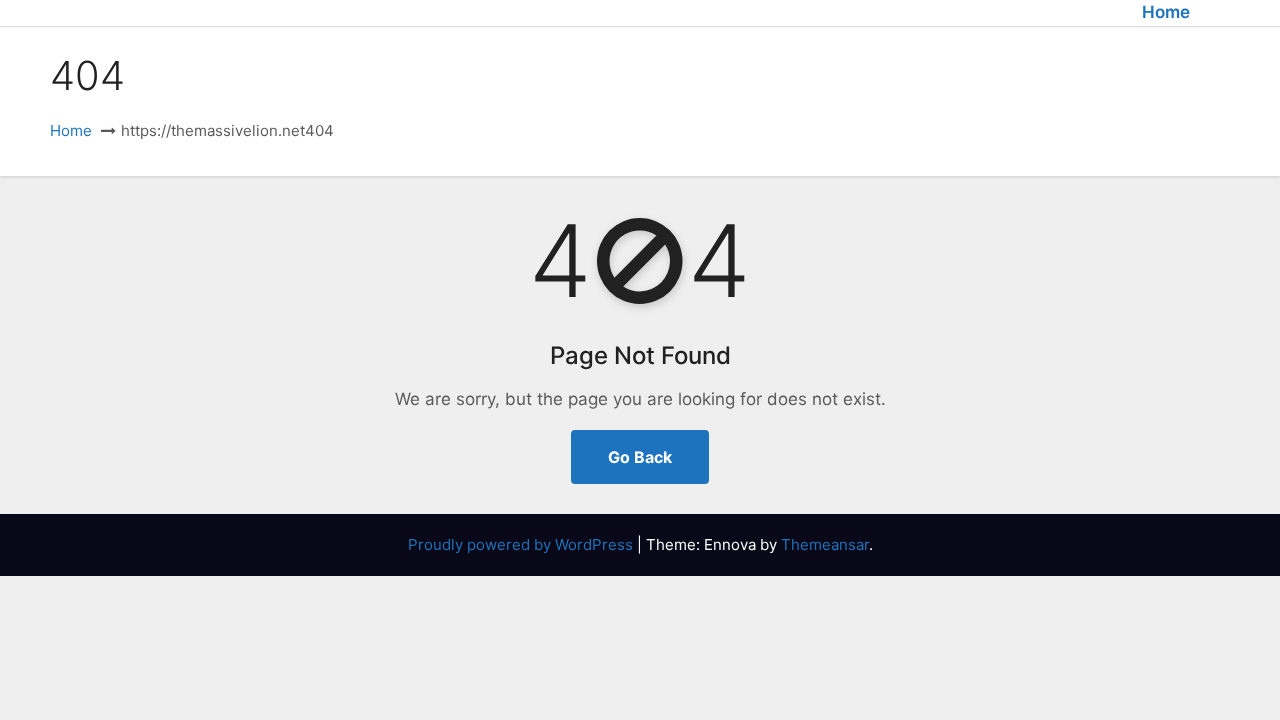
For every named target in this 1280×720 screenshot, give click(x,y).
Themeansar (825, 544)
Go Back (640, 457)
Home (1166, 12)
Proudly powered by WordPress (522, 544)
